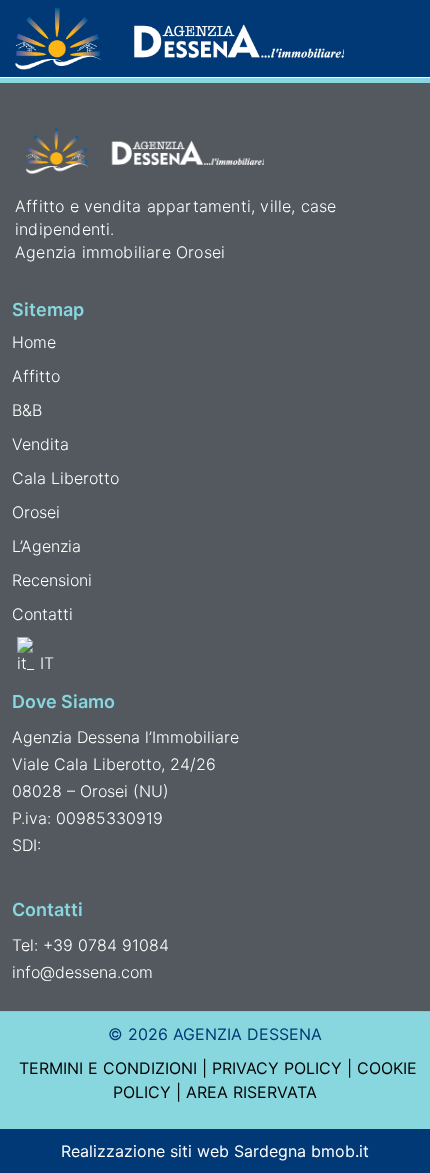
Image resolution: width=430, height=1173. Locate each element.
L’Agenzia (46, 546)
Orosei (36, 512)
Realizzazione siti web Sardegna (183, 1151)
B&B (27, 410)
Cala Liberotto (65, 478)
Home (34, 342)
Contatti (42, 614)
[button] (402, 38)
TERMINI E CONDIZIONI (108, 1068)
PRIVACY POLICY (277, 1068)
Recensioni (52, 580)
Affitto (36, 376)
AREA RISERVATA (251, 1092)
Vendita (40, 444)
